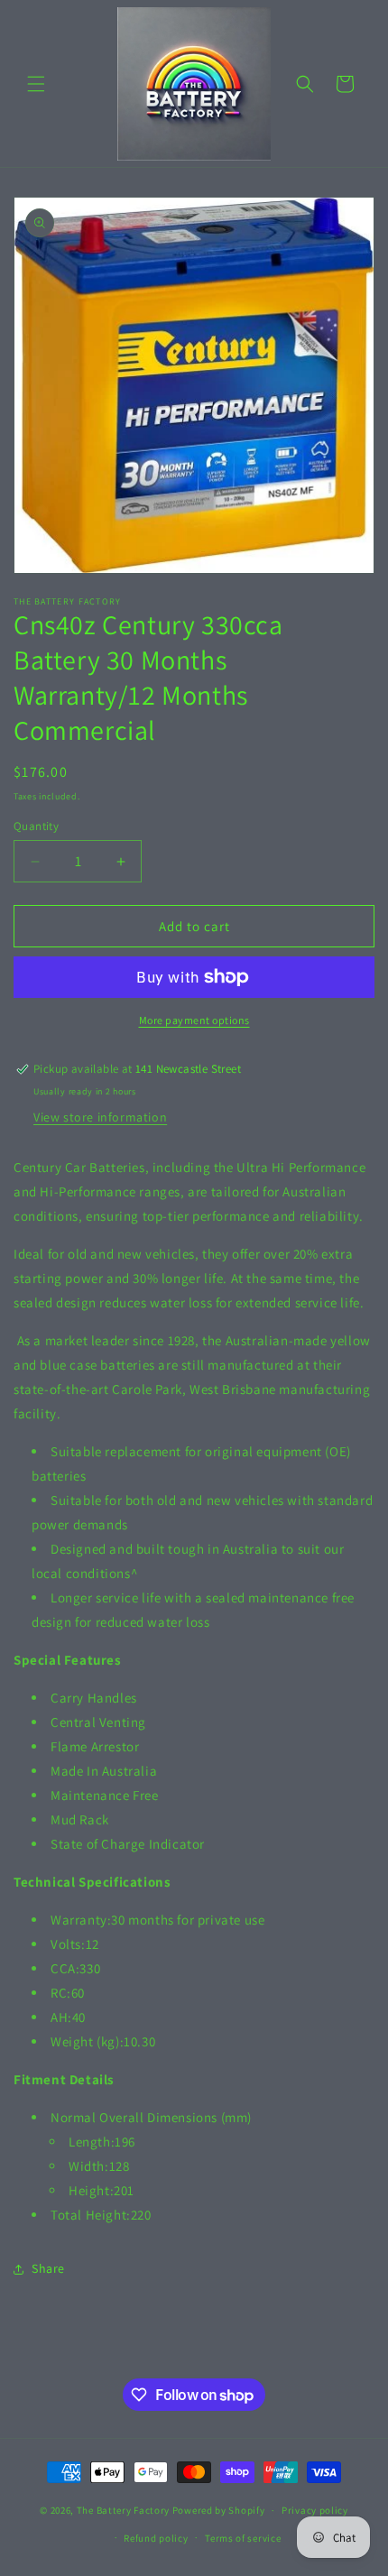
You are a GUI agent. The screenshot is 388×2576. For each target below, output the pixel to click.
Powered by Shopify (219, 2510)
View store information (100, 1117)
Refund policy (156, 2538)
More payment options (194, 1020)
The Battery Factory (123, 2510)
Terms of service (243, 2538)
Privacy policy (315, 2510)
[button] (36, 84)
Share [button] (48, 2268)
